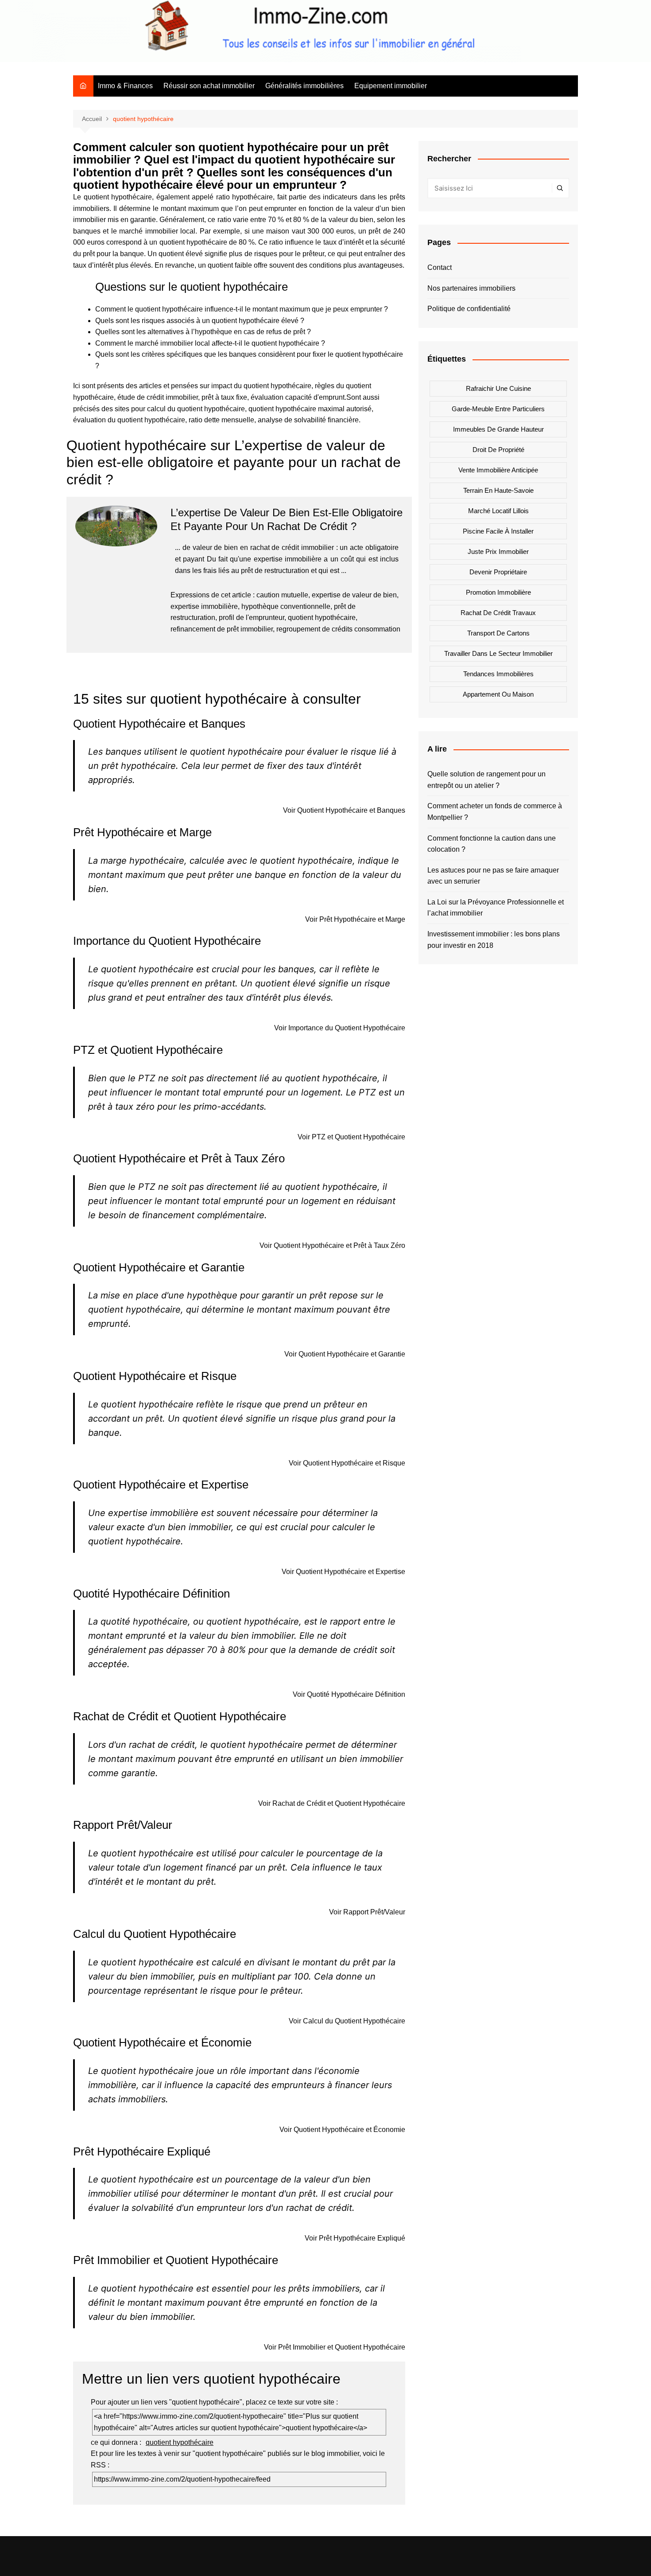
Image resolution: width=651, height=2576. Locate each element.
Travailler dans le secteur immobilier (498, 653)
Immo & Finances (125, 86)
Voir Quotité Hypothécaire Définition (349, 1694)
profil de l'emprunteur (252, 618)
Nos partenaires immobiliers (471, 288)
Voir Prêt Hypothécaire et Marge (355, 919)
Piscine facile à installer (498, 531)
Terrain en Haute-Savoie (498, 490)
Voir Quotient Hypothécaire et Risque (347, 1463)
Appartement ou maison (498, 694)
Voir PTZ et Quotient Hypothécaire (351, 1137)
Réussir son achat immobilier (209, 86)
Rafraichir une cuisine (498, 388)
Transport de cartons (498, 633)
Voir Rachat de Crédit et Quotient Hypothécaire (332, 1803)
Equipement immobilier (391, 86)
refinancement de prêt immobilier (222, 629)
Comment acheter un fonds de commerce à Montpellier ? (495, 812)
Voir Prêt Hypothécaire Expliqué (355, 2238)
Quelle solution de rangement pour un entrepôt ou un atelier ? (486, 780)
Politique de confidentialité (469, 309)
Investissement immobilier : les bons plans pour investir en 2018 (494, 940)
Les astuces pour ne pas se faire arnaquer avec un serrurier (493, 876)
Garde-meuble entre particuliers (498, 409)
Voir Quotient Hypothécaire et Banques (344, 810)
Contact (440, 267)
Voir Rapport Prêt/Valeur (367, 1912)
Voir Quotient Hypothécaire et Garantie (345, 1354)
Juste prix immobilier (498, 551)
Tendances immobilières (498, 674)
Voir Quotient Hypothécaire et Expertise (343, 1572)
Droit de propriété (498, 450)
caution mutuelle (282, 595)
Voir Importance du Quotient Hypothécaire (340, 1028)
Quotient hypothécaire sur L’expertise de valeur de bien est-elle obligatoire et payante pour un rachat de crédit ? (234, 462)
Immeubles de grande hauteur (498, 429)
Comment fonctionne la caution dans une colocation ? (492, 844)
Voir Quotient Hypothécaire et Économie (342, 2130)
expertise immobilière (204, 606)
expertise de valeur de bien (354, 595)
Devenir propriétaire (498, 572)
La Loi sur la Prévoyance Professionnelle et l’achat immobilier (496, 908)
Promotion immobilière (498, 592)
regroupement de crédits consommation (338, 629)
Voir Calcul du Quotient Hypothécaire (347, 2021)
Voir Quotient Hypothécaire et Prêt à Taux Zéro (332, 1245)
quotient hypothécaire (322, 618)
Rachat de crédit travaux (498, 613)
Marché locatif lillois (498, 511)
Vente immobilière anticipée (498, 470)
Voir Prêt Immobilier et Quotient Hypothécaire (335, 2347)
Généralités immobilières (304, 86)
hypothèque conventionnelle (286, 606)
